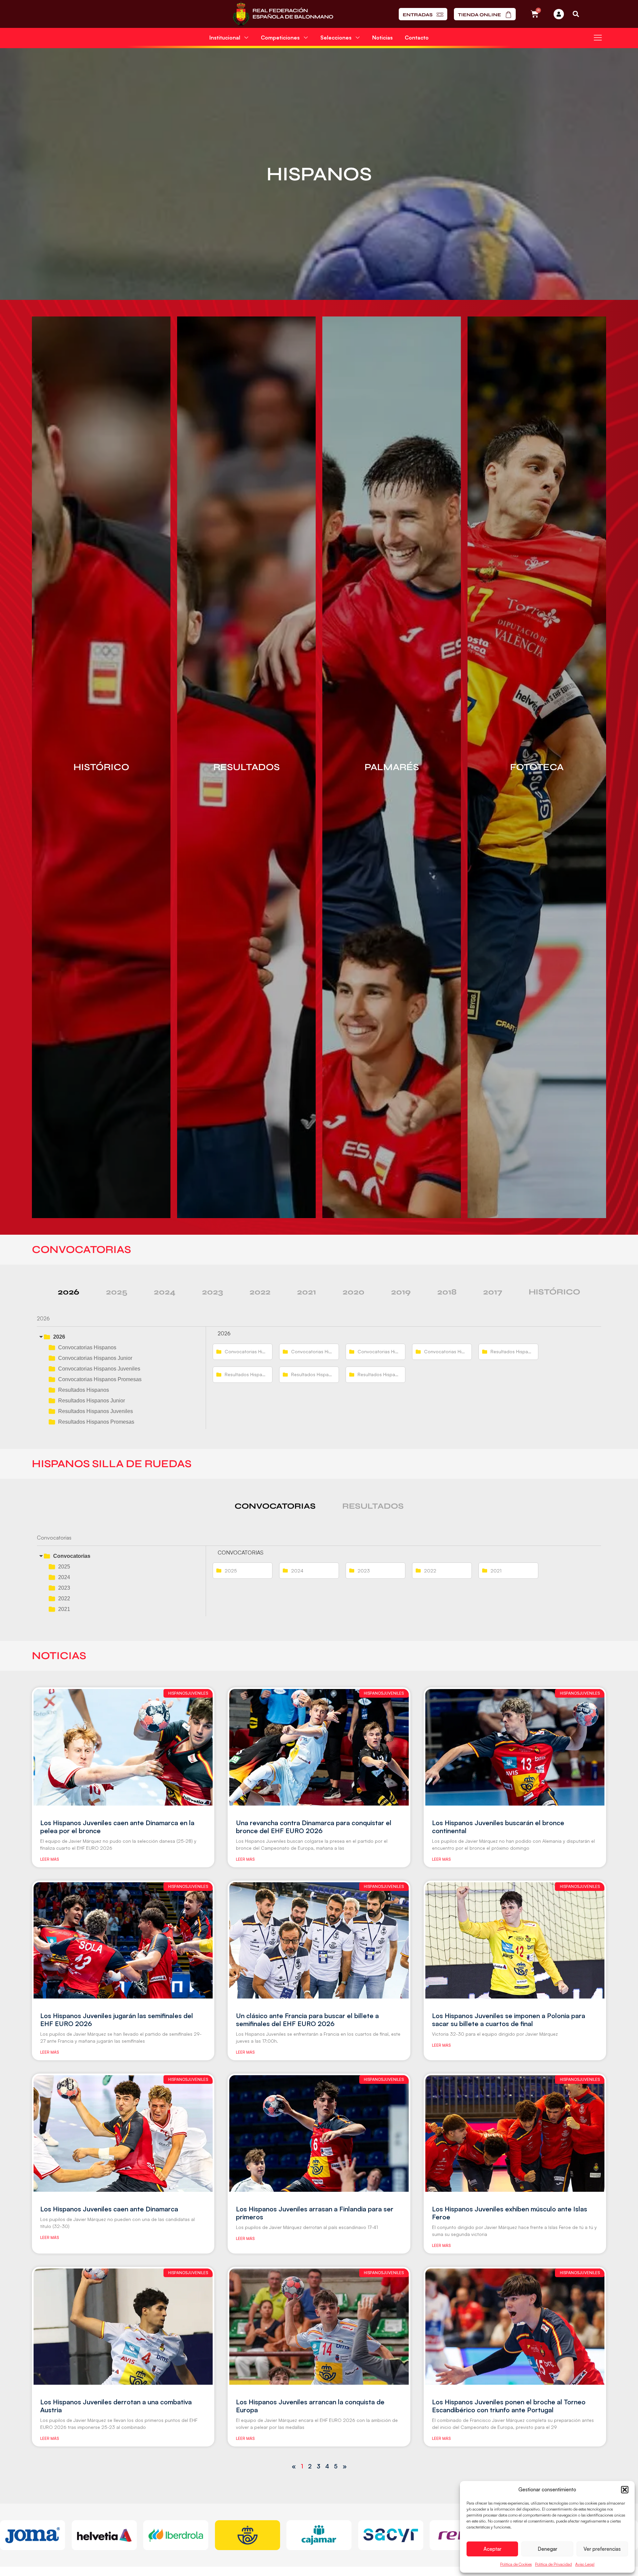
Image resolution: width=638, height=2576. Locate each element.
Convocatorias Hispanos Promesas (100, 1379)
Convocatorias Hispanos (87, 1347)
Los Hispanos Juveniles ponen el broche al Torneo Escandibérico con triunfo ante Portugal (509, 2406)
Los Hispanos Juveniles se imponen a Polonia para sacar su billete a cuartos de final (509, 2020)
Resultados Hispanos (84, 1390)
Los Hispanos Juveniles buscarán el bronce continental (498, 1827)
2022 (64, 1599)
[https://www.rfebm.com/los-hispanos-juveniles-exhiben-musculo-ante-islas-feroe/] (515, 2133)
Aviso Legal (585, 2564)
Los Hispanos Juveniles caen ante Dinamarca (109, 2209)
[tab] (69, 1292)
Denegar (547, 2549)
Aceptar (492, 2549)
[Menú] (598, 38)
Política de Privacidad (553, 2564)
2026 (59, 1337)
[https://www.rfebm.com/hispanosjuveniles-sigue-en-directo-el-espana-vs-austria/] (123, 2327)
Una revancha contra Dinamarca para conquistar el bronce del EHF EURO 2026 (314, 1827)
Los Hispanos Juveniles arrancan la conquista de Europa (310, 2406)
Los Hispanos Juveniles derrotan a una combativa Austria (116, 2406)
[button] (625, 2490)
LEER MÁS (50, 1859)
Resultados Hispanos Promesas (96, 1422)
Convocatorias (72, 1556)
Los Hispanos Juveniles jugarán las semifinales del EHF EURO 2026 (117, 2020)
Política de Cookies (516, 2564)
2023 (64, 1588)
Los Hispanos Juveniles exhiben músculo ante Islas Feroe (510, 2213)
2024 (64, 1577)
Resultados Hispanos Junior (92, 1401)
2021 (64, 1609)
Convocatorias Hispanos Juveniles (99, 1369)
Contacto (417, 38)
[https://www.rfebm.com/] (283, 14)
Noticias (382, 38)
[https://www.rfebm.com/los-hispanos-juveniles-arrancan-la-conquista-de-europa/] (319, 2327)
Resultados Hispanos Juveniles (96, 1411)
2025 (64, 1567)
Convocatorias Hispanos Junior (95, 1358)
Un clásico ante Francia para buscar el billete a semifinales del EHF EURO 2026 (307, 2020)
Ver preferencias (602, 2549)
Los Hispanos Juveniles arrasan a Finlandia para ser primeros (315, 2213)
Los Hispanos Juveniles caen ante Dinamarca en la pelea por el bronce (117, 1827)
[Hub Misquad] (559, 14)
